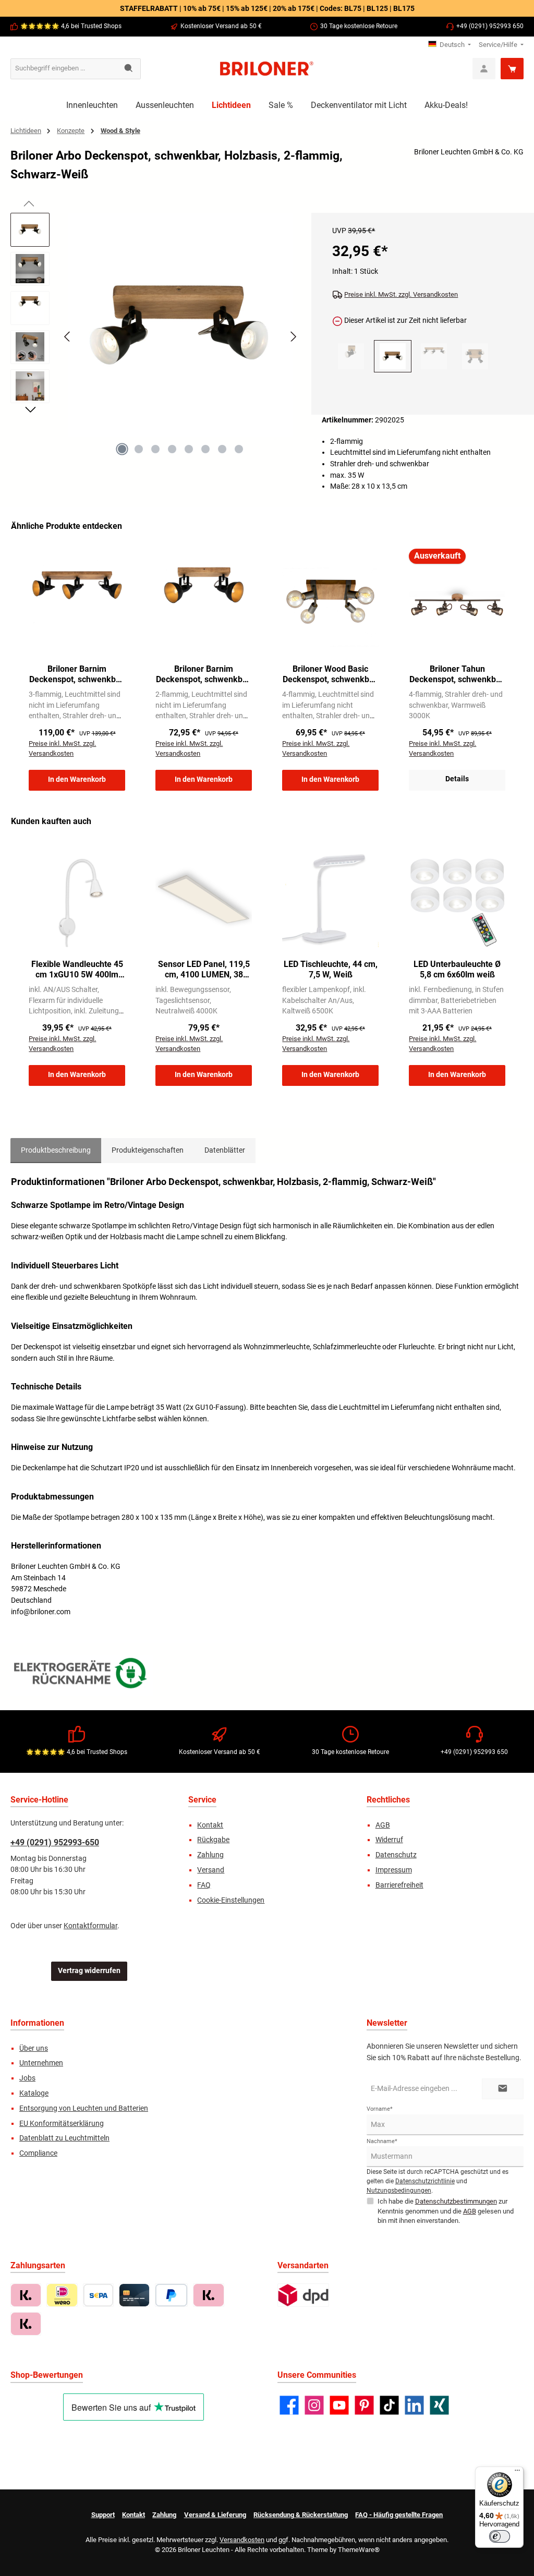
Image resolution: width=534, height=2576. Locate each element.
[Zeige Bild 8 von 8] (239, 449)
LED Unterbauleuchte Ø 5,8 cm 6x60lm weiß (457, 969)
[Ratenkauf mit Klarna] (26, 2324)
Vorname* (380, 2109)
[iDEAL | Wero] (62, 2295)
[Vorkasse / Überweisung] (98, 2295)
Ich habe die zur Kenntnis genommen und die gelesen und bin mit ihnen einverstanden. (446, 2211)
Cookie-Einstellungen (231, 1900)
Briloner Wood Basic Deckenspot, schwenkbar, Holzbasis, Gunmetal (330, 674)
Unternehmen (41, 2063)
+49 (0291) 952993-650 (55, 1842)
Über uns (34, 2048)
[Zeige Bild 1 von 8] (122, 449)
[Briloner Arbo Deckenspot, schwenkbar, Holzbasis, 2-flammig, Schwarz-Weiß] (180, 325)
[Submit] (503, 2089)
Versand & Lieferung (215, 2515)
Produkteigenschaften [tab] (148, 1150)
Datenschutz (396, 1855)
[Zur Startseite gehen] (267, 69)
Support (103, 2515)
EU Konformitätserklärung (62, 2124)
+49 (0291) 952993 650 (490, 26)
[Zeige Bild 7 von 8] (222, 449)
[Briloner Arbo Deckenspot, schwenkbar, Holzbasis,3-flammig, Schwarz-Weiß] (434, 356)
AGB (383, 1825)
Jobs (27, 2078)
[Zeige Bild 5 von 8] (189, 449)
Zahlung (210, 1855)
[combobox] (64, 69)
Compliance (38, 2153)
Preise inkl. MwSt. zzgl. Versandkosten (401, 294)
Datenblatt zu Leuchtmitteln (64, 2138)
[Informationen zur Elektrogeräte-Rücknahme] (82, 1676)
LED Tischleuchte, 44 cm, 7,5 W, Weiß (331, 969)
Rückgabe (213, 1840)
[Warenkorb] (512, 69)
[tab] (56, 1151)
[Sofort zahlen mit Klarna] (208, 2295)
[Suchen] (129, 69)
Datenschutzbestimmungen (456, 2201)
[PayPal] (171, 2295)
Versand (211, 1870)
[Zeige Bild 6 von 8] (205, 449)
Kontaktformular (90, 1926)
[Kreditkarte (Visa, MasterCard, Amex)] (134, 2295)
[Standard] (303, 2295)
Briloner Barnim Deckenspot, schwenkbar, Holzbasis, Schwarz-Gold (77, 674)
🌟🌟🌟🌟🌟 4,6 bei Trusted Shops (71, 26)
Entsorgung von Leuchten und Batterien (84, 2108)
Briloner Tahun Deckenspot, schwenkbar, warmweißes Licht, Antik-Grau (457, 674)
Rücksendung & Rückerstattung (301, 2515)
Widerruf (389, 1840)
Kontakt (210, 1825)
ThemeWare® (359, 2550)
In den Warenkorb (77, 779)
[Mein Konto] (484, 69)
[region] (156, 346)
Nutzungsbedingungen (399, 2191)
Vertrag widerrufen (89, 1971)
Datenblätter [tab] (225, 1150)
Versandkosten (242, 2540)
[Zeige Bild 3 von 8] (155, 449)
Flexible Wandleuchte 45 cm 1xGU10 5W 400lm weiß (77, 970)
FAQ (204, 1885)
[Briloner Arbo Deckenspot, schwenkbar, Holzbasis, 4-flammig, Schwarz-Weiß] (475, 356)
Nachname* (382, 2141)
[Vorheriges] (68, 337)
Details (457, 779)
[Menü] (517, 2473)
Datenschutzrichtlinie (425, 2181)
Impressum (394, 1870)
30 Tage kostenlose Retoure (359, 26)
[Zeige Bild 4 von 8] (172, 449)
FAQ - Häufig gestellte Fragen (399, 2515)
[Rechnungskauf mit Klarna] (26, 2295)
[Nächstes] (293, 337)
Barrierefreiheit (399, 1885)
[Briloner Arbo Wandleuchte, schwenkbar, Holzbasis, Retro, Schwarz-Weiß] (351, 356)
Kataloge (34, 2093)
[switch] (500, 2536)
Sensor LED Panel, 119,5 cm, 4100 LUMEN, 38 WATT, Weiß (204, 970)
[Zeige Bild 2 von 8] (139, 449)
